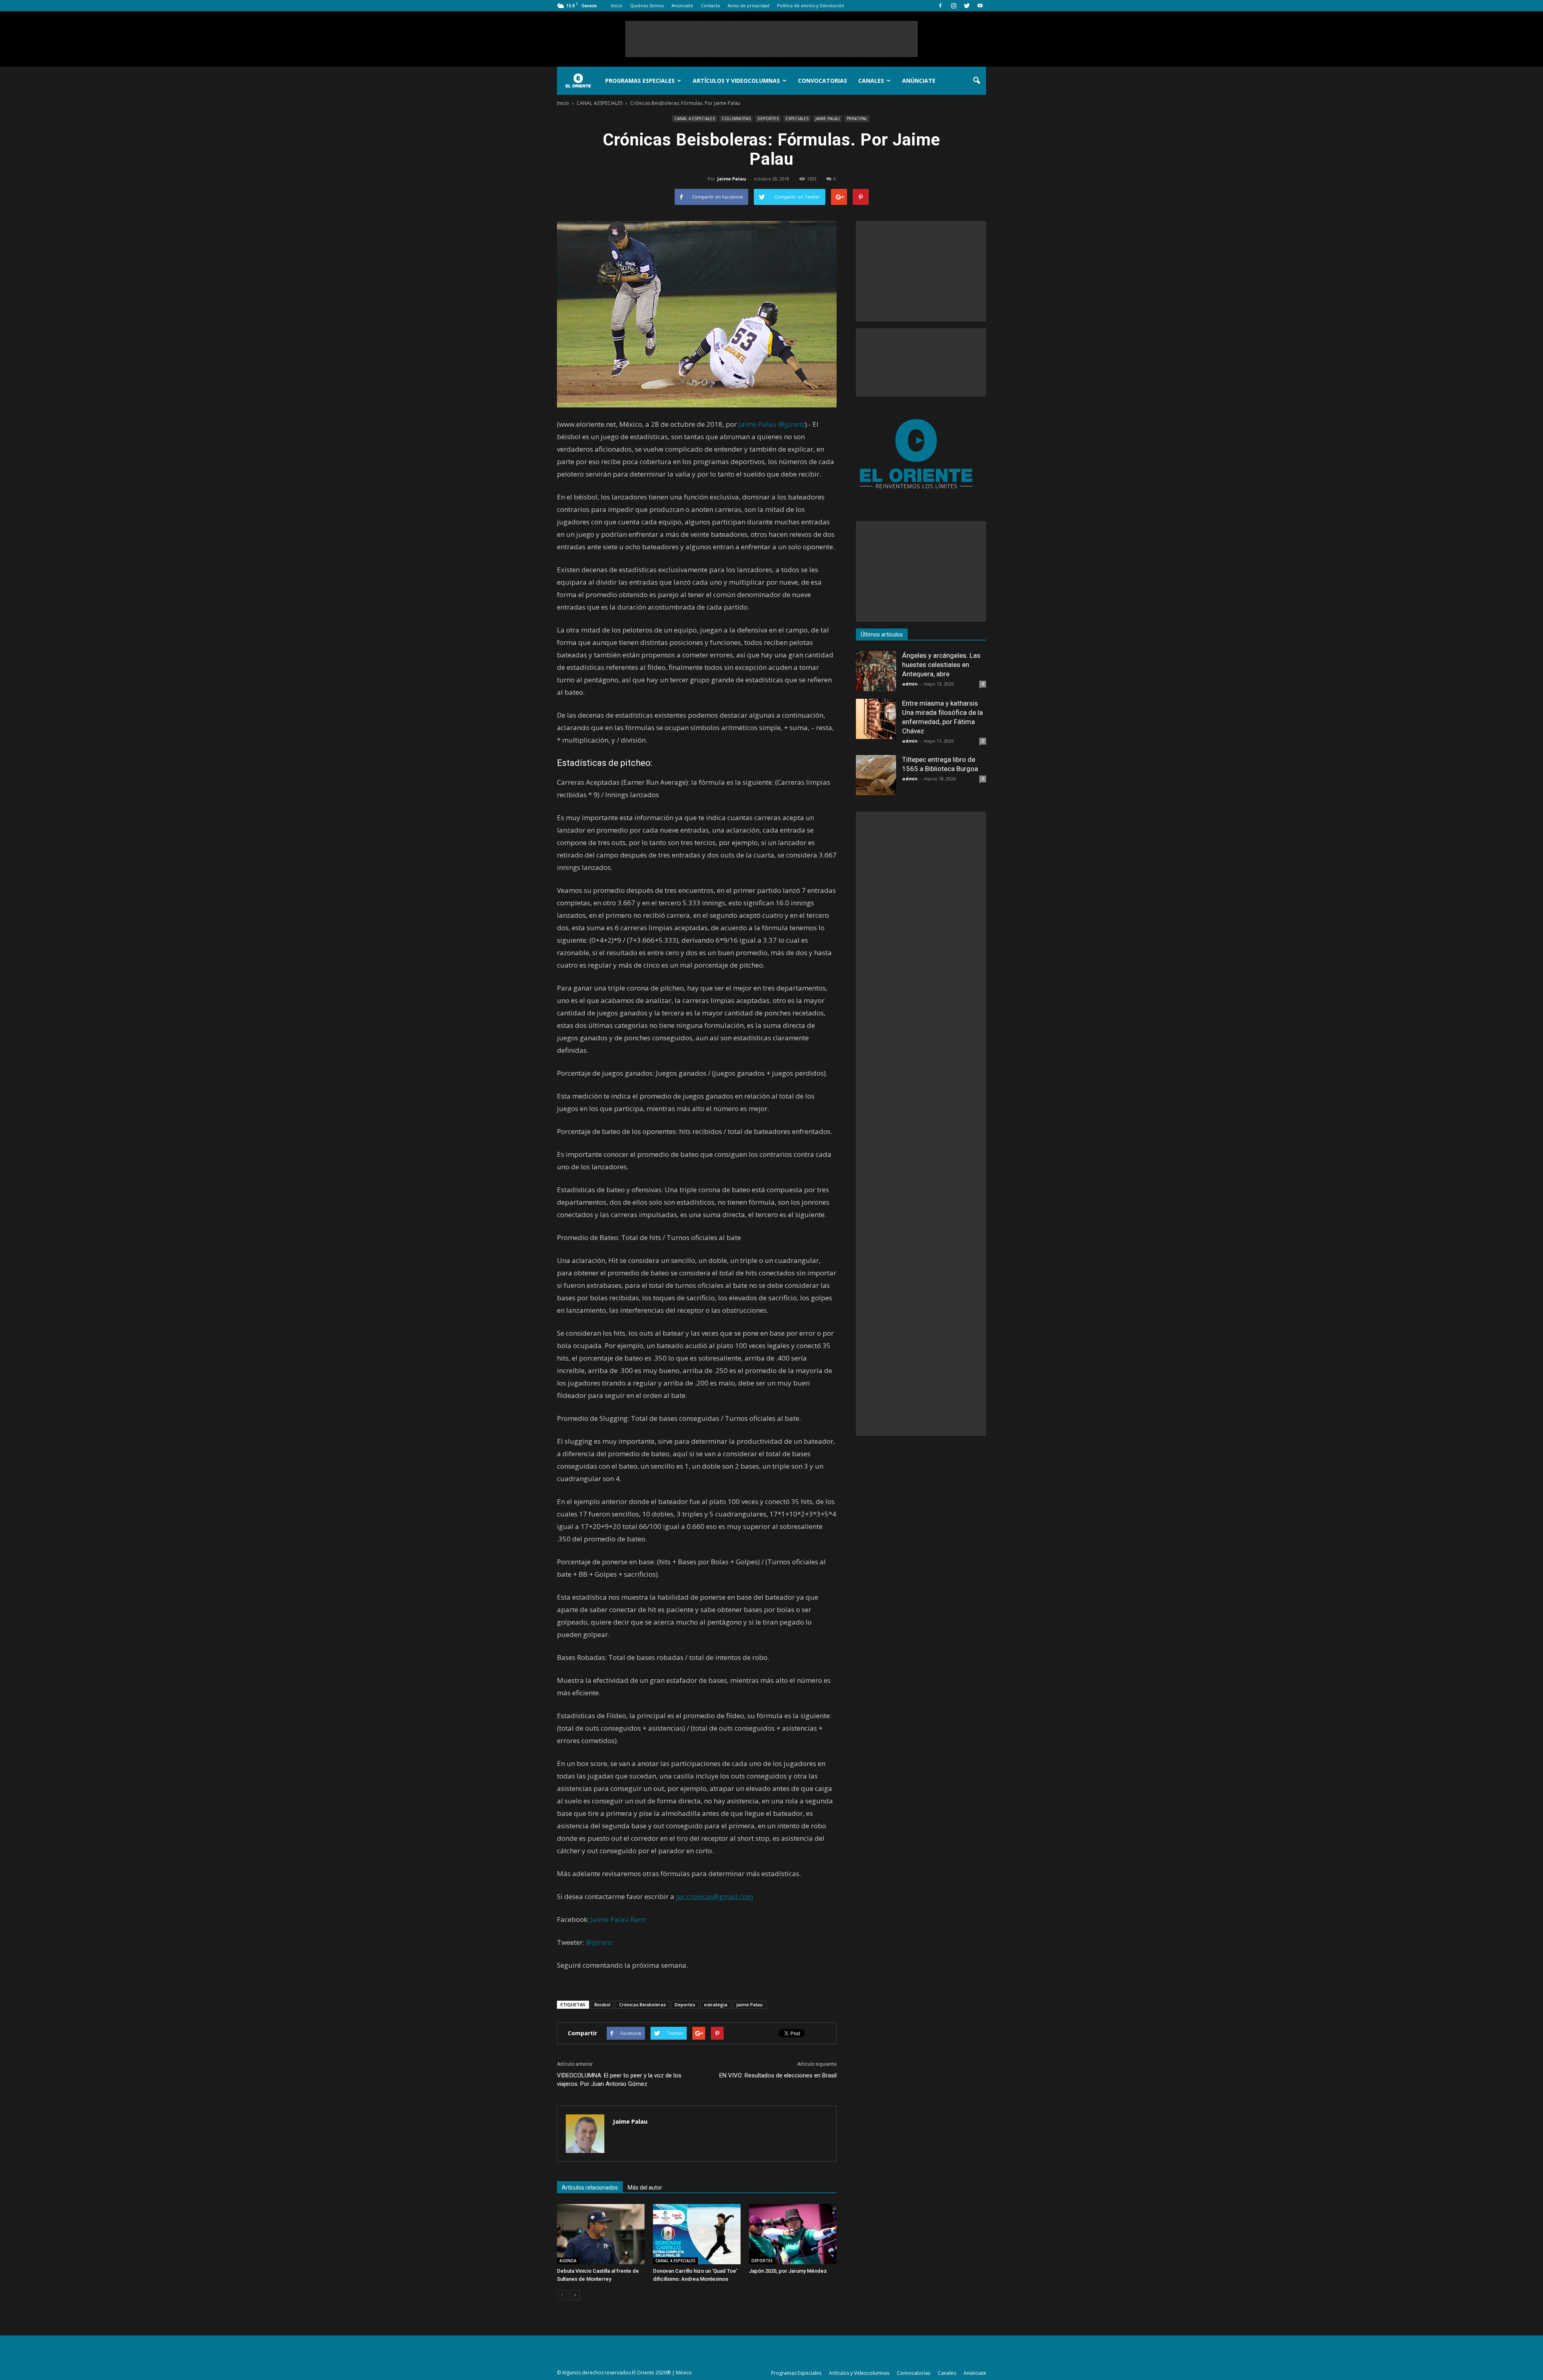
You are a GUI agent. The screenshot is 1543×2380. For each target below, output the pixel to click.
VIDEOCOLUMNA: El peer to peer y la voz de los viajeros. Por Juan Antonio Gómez (619, 2080)
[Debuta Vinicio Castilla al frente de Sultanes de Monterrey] (601, 2234)
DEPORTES (768, 119)
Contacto (710, 5)
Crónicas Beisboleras (643, 2004)
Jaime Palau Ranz (618, 1919)
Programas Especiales (640, 81)
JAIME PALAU (828, 119)
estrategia (716, 2004)
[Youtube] (980, 6)
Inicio (617, 5)
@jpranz (792, 424)
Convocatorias (823, 81)
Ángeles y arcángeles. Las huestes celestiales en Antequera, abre (941, 665)
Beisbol (602, 2004)
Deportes (685, 2004)
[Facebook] (940, 6)
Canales (871, 81)
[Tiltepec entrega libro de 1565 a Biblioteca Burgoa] (876, 775)
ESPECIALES (797, 119)
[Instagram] (954, 6)
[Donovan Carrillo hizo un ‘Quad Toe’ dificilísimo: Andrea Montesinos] (697, 2234)
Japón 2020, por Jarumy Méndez (788, 2271)
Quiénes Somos (647, 5)
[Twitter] (967, 6)
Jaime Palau (732, 179)
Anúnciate (682, 5)
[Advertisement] (771, 39)
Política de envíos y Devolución (811, 5)
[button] (976, 81)
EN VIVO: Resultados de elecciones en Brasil (778, 2075)
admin (910, 684)
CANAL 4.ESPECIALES (695, 119)
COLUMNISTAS (736, 119)
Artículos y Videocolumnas (736, 81)
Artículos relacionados (590, 2188)
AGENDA (568, 2261)
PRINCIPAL (857, 119)
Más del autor (645, 2188)
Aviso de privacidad (749, 5)
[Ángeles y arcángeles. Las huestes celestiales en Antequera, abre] (876, 671)
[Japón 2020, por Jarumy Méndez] (793, 2234)
